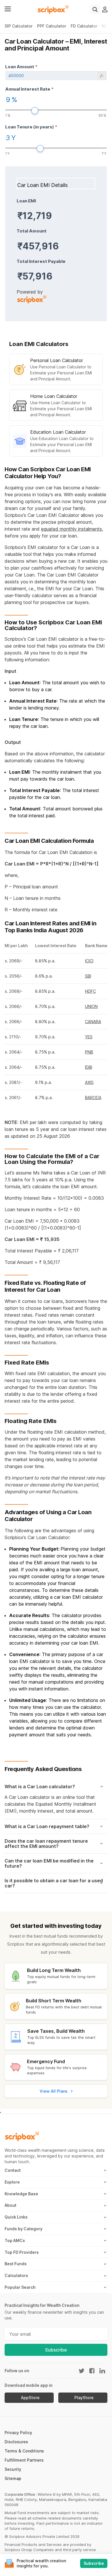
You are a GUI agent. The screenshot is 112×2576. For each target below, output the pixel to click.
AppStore (30, 2398)
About (10, 2205)
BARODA (93, 1098)
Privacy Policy (18, 2433)
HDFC (90, 991)
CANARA (93, 1022)
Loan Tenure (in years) (31, 127)
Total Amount (32, 231)
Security (13, 2469)
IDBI (89, 1067)
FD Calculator (84, 26)
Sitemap (13, 2478)
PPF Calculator (52, 26)
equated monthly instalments (72, 529)
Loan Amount (21, 67)
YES (89, 1037)
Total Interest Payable (41, 261)
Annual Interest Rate (29, 89)
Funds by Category (24, 2229)
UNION (91, 1006)
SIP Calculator (19, 26)
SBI (88, 976)
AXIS (89, 1082)
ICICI (89, 961)
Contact (13, 2170)
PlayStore (84, 2398)
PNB (89, 1052)
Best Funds (16, 2264)
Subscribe (56, 2350)
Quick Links (16, 2217)
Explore (12, 2182)
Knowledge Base (21, 2194)
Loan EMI (26, 201)
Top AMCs (15, 2240)
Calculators (16, 2275)
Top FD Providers (22, 2252)
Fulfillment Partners (24, 2460)
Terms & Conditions (24, 2451)
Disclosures (16, 2442)
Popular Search (20, 2287)
